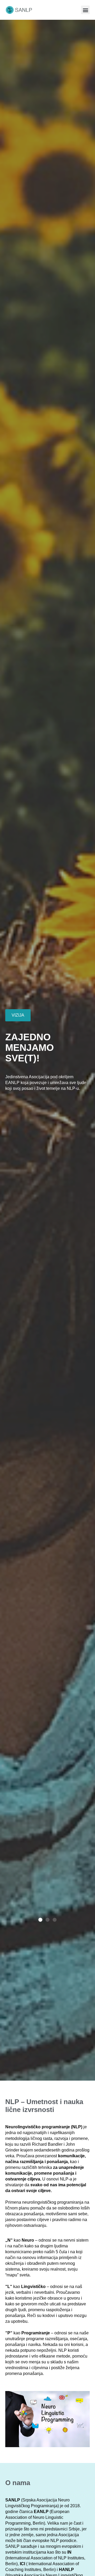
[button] (85, 10)
